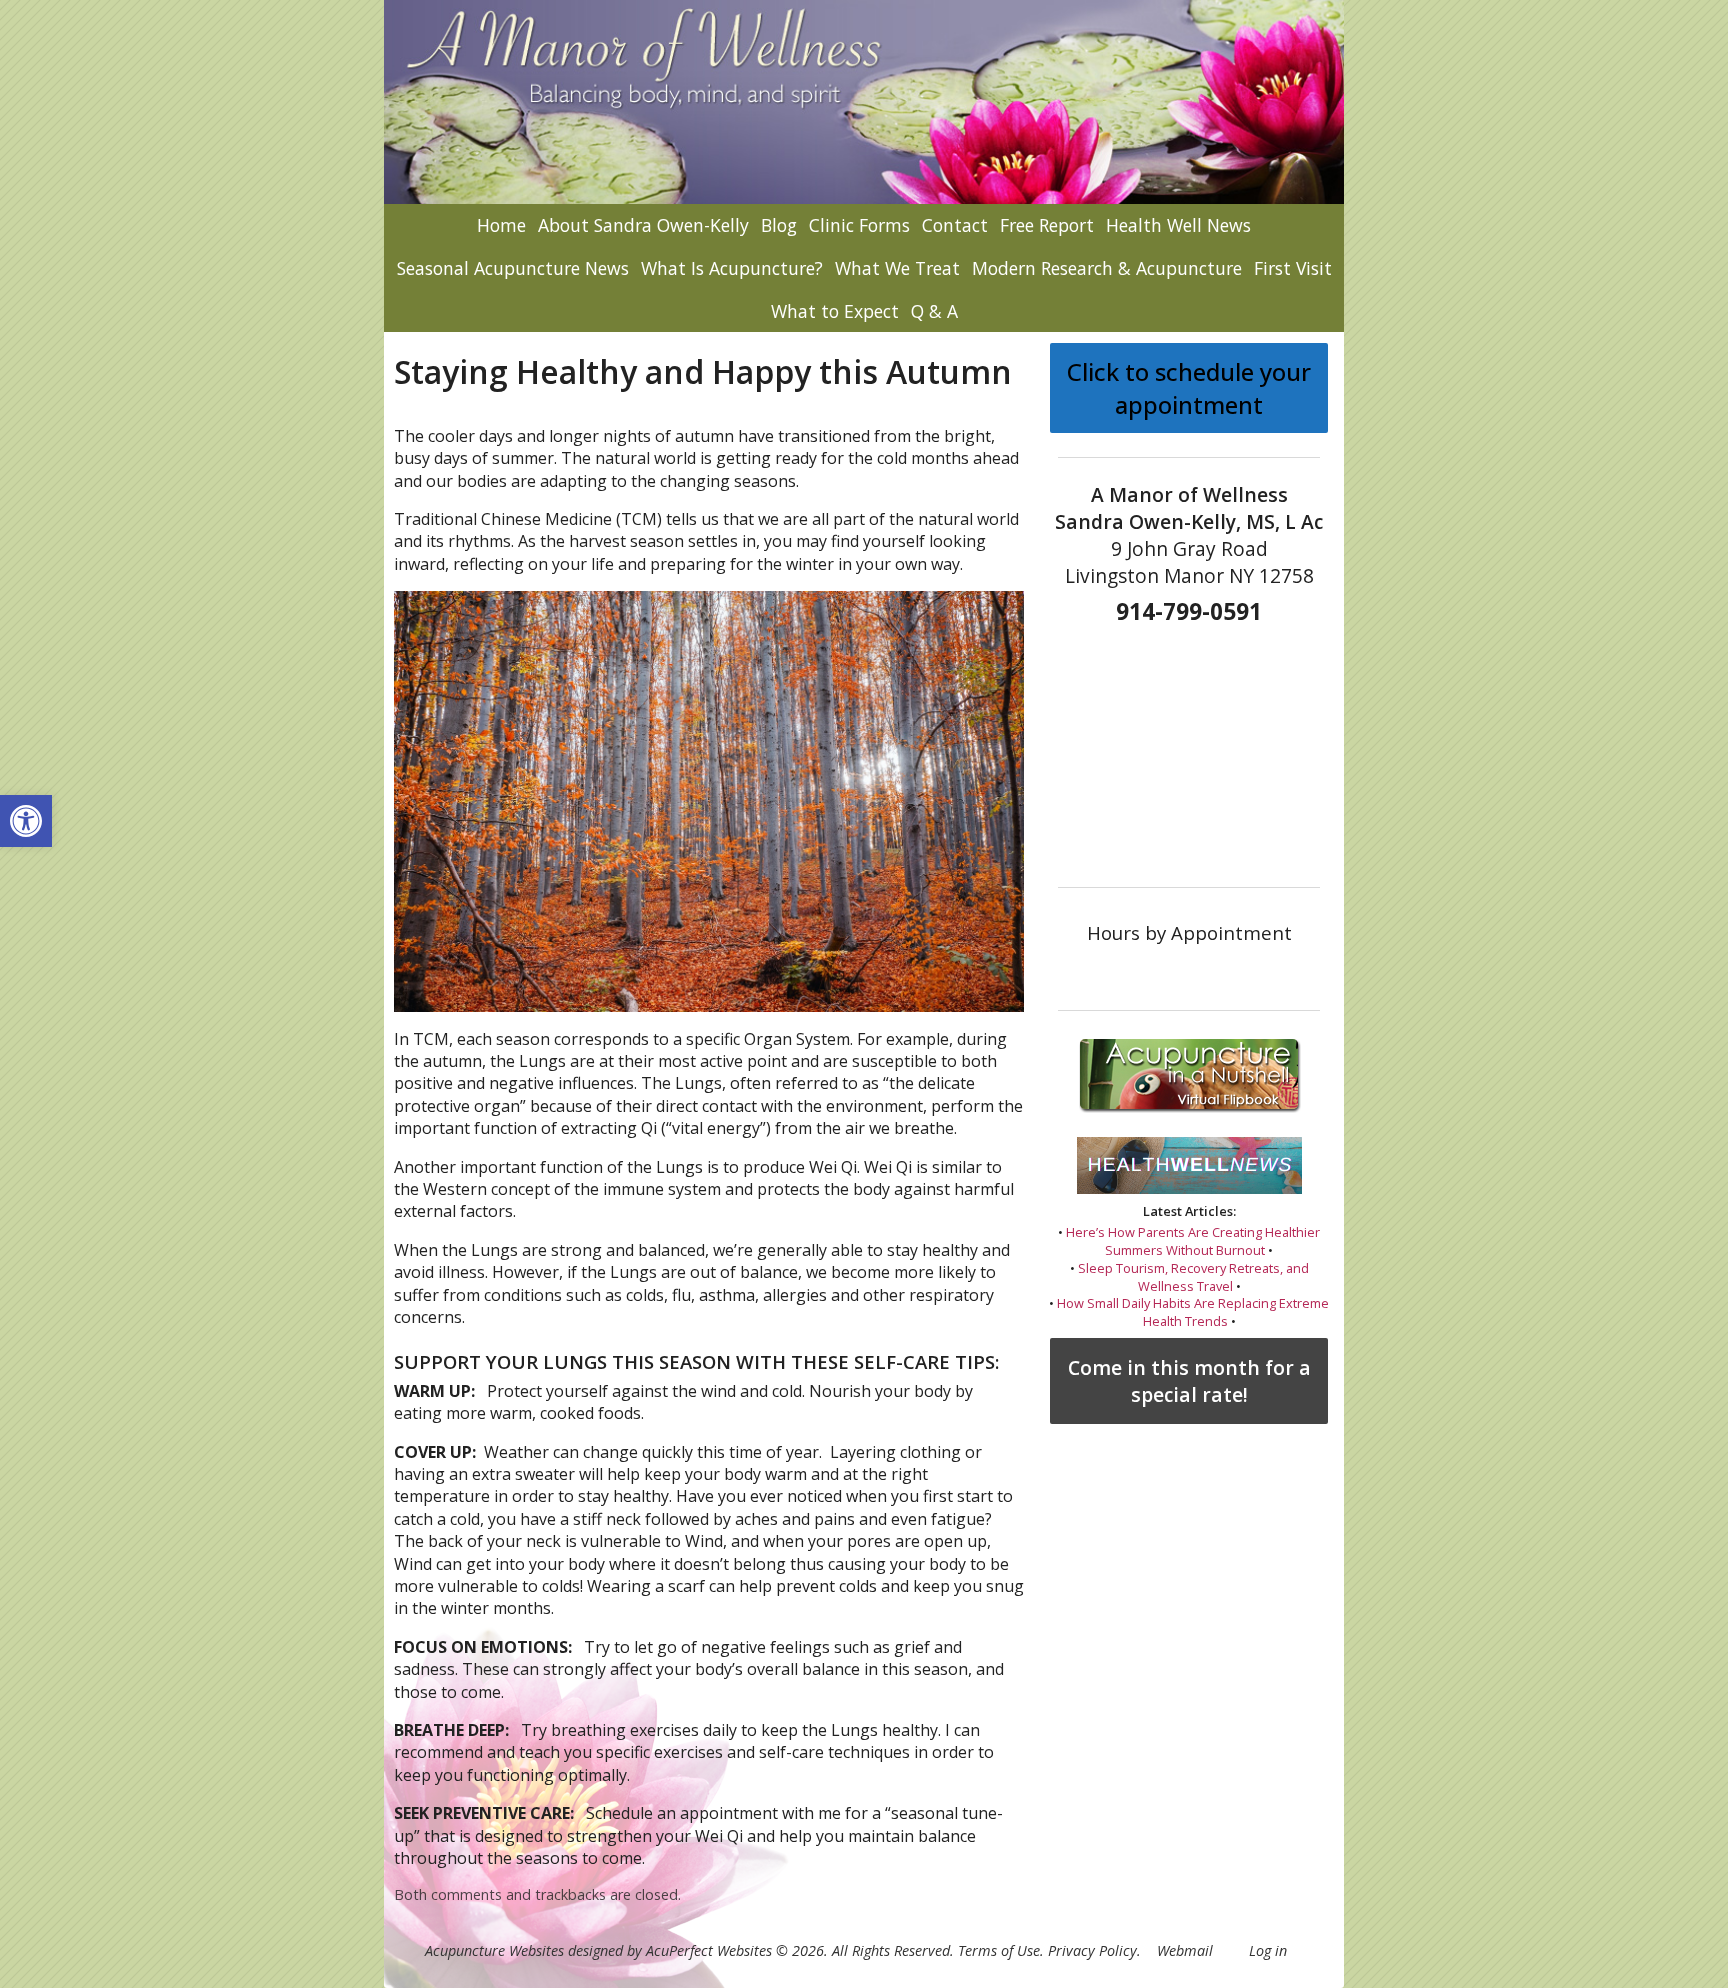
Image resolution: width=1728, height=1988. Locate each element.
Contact (955, 225)
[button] (26, 821)
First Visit (1293, 268)
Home (501, 225)
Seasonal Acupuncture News (513, 268)
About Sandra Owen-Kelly (643, 225)
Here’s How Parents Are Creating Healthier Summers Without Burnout (1193, 1241)
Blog (779, 225)
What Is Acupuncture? (732, 268)
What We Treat (897, 268)
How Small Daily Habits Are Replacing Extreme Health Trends (1193, 1312)
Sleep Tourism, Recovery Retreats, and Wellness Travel (1193, 1277)
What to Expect (835, 311)
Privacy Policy (1092, 1950)
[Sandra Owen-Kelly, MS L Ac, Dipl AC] (864, 102)
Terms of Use (999, 1950)
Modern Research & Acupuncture (1107, 268)
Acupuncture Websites (494, 1950)
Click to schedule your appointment (1189, 388)
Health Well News (1178, 225)
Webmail (1185, 1950)
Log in (1268, 1950)
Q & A (934, 311)
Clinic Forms (859, 225)
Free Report (1047, 225)
